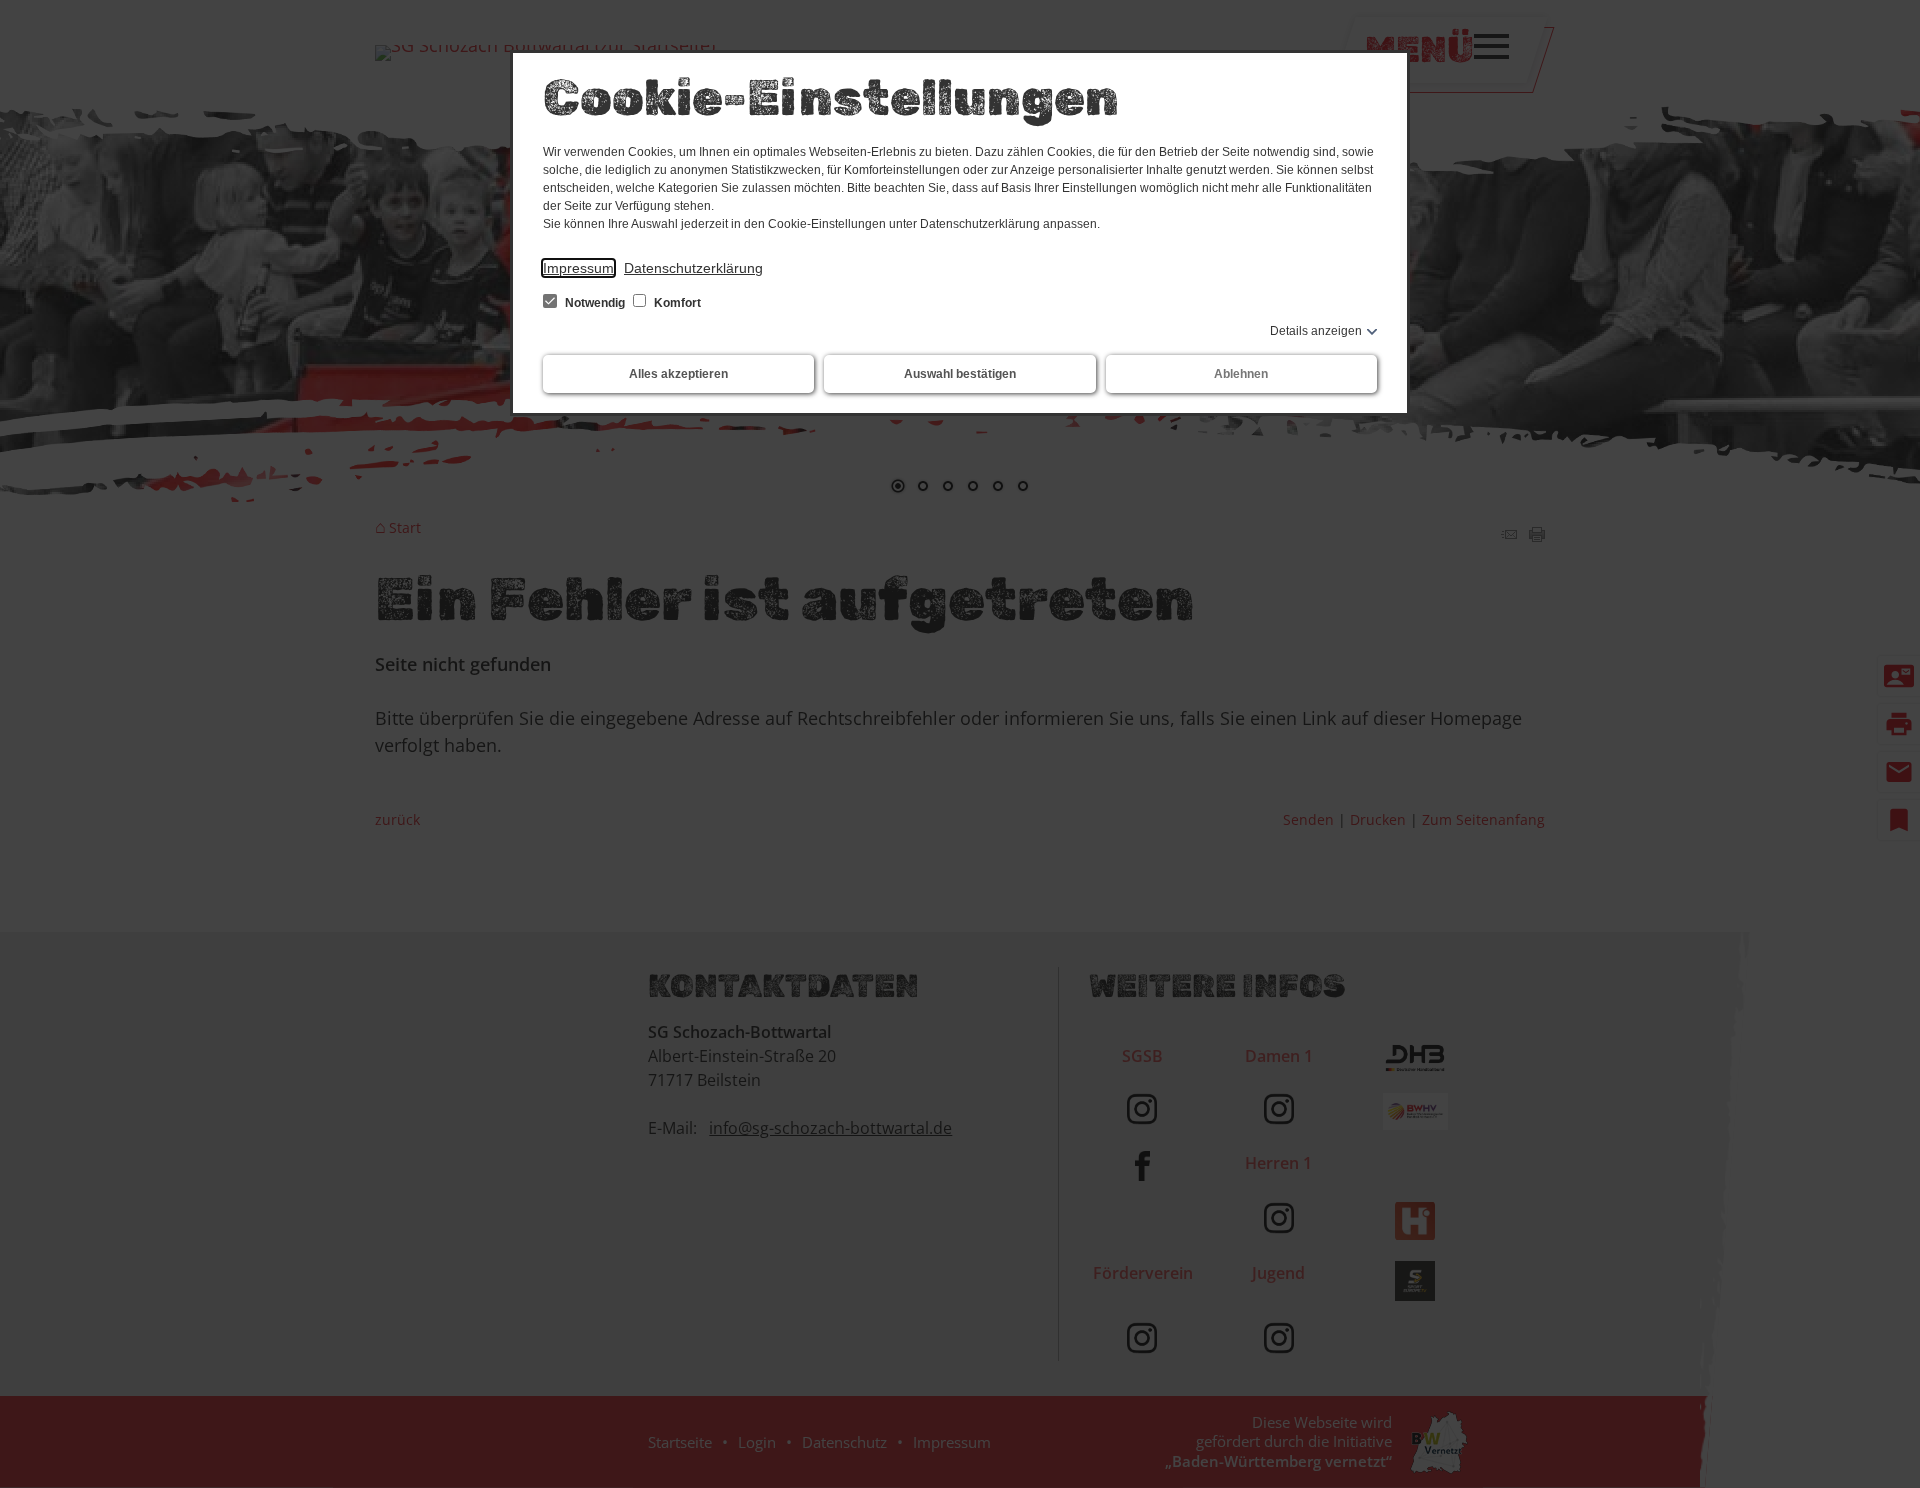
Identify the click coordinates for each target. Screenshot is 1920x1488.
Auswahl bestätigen (960, 374)
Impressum (578, 268)
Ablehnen (1241, 374)
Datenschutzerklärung (693, 268)
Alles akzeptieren (678, 374)
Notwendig (595, 303)
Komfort (676, 303)
